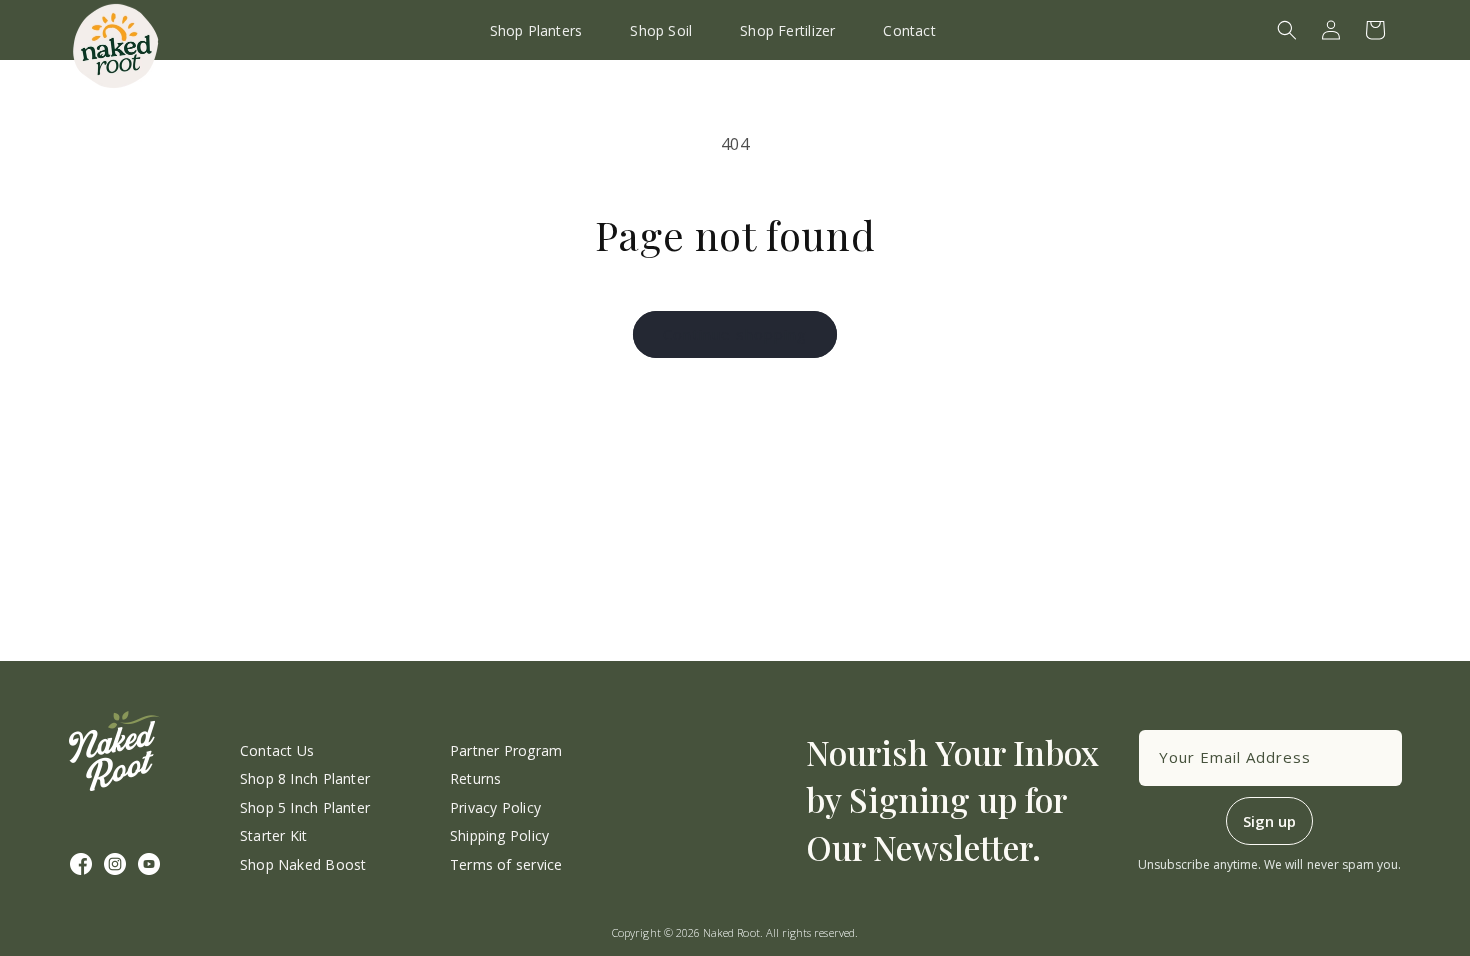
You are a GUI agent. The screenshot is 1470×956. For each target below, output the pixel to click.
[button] (1287, 30)
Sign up (1269, 821)
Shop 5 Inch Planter (305, 807)
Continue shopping (735, 334)
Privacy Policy (495, 807)
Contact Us (277, 750)
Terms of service (506, 864)
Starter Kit (273, 835)
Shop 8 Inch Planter (305, 778)
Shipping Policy (499, 835)
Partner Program (506, 750)
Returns (475, 778)
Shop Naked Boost (303, 864)
